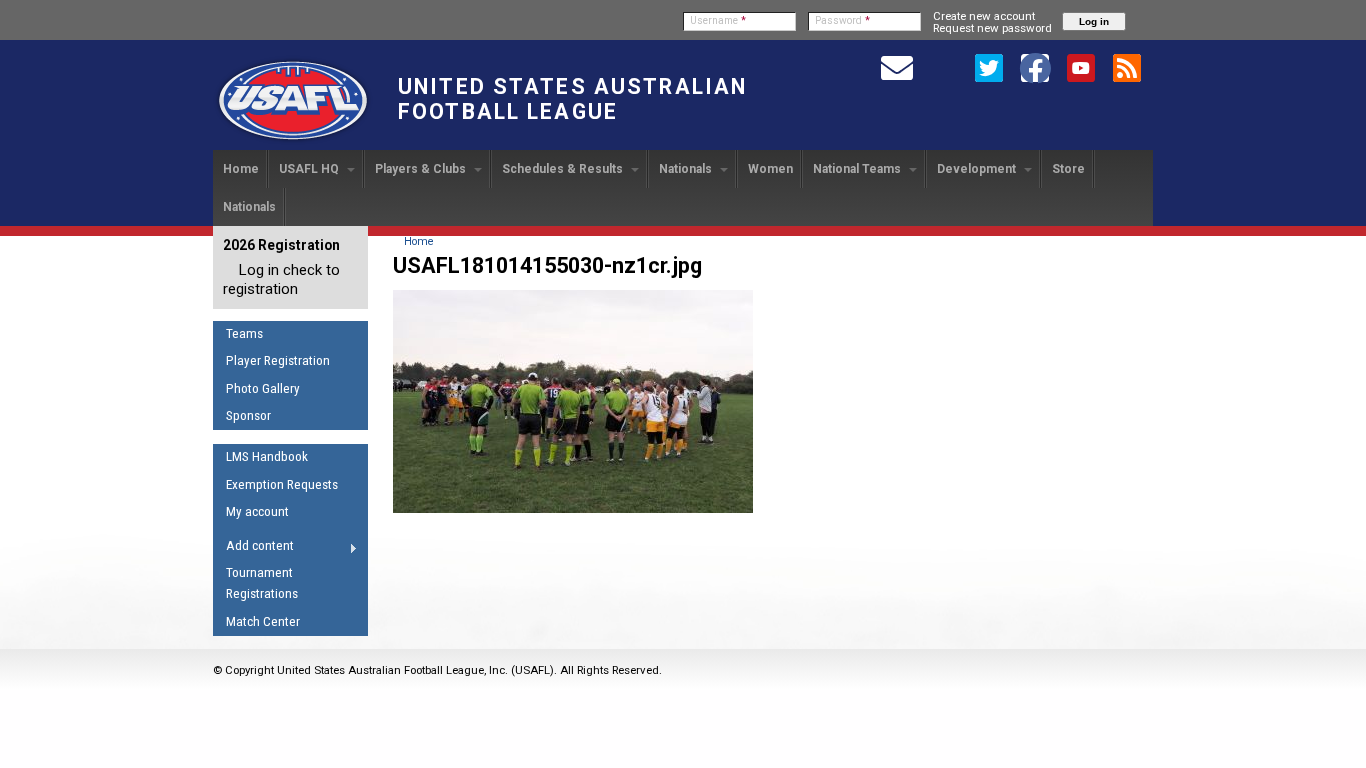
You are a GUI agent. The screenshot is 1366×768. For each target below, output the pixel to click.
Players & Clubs (422, 169)
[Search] (943, 67)
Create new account (984, 16)
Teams (244, 333)
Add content (253, 549)
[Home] (293, 141)
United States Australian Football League (572, 99)
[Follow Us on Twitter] (989, 67)
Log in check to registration (281, 279)
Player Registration (278, 360)
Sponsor (248, 415)
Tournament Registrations (262, 583)
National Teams (858, 169)
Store (1068, 169)
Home (241, 169)
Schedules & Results (564, 169)
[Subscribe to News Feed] (1127, 67)
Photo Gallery (263, 388)
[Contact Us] (897, 67)
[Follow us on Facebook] (1035, 67)
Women (770, 169)
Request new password (992, 28)
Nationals (687, 169)
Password (842, 20)
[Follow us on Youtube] (1081, 67)
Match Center (263, 621)
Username (718, 20)
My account (257, 511)
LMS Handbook (267, 456)
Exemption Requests (282, 484)
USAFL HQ (310, 169)
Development (978, 169)
